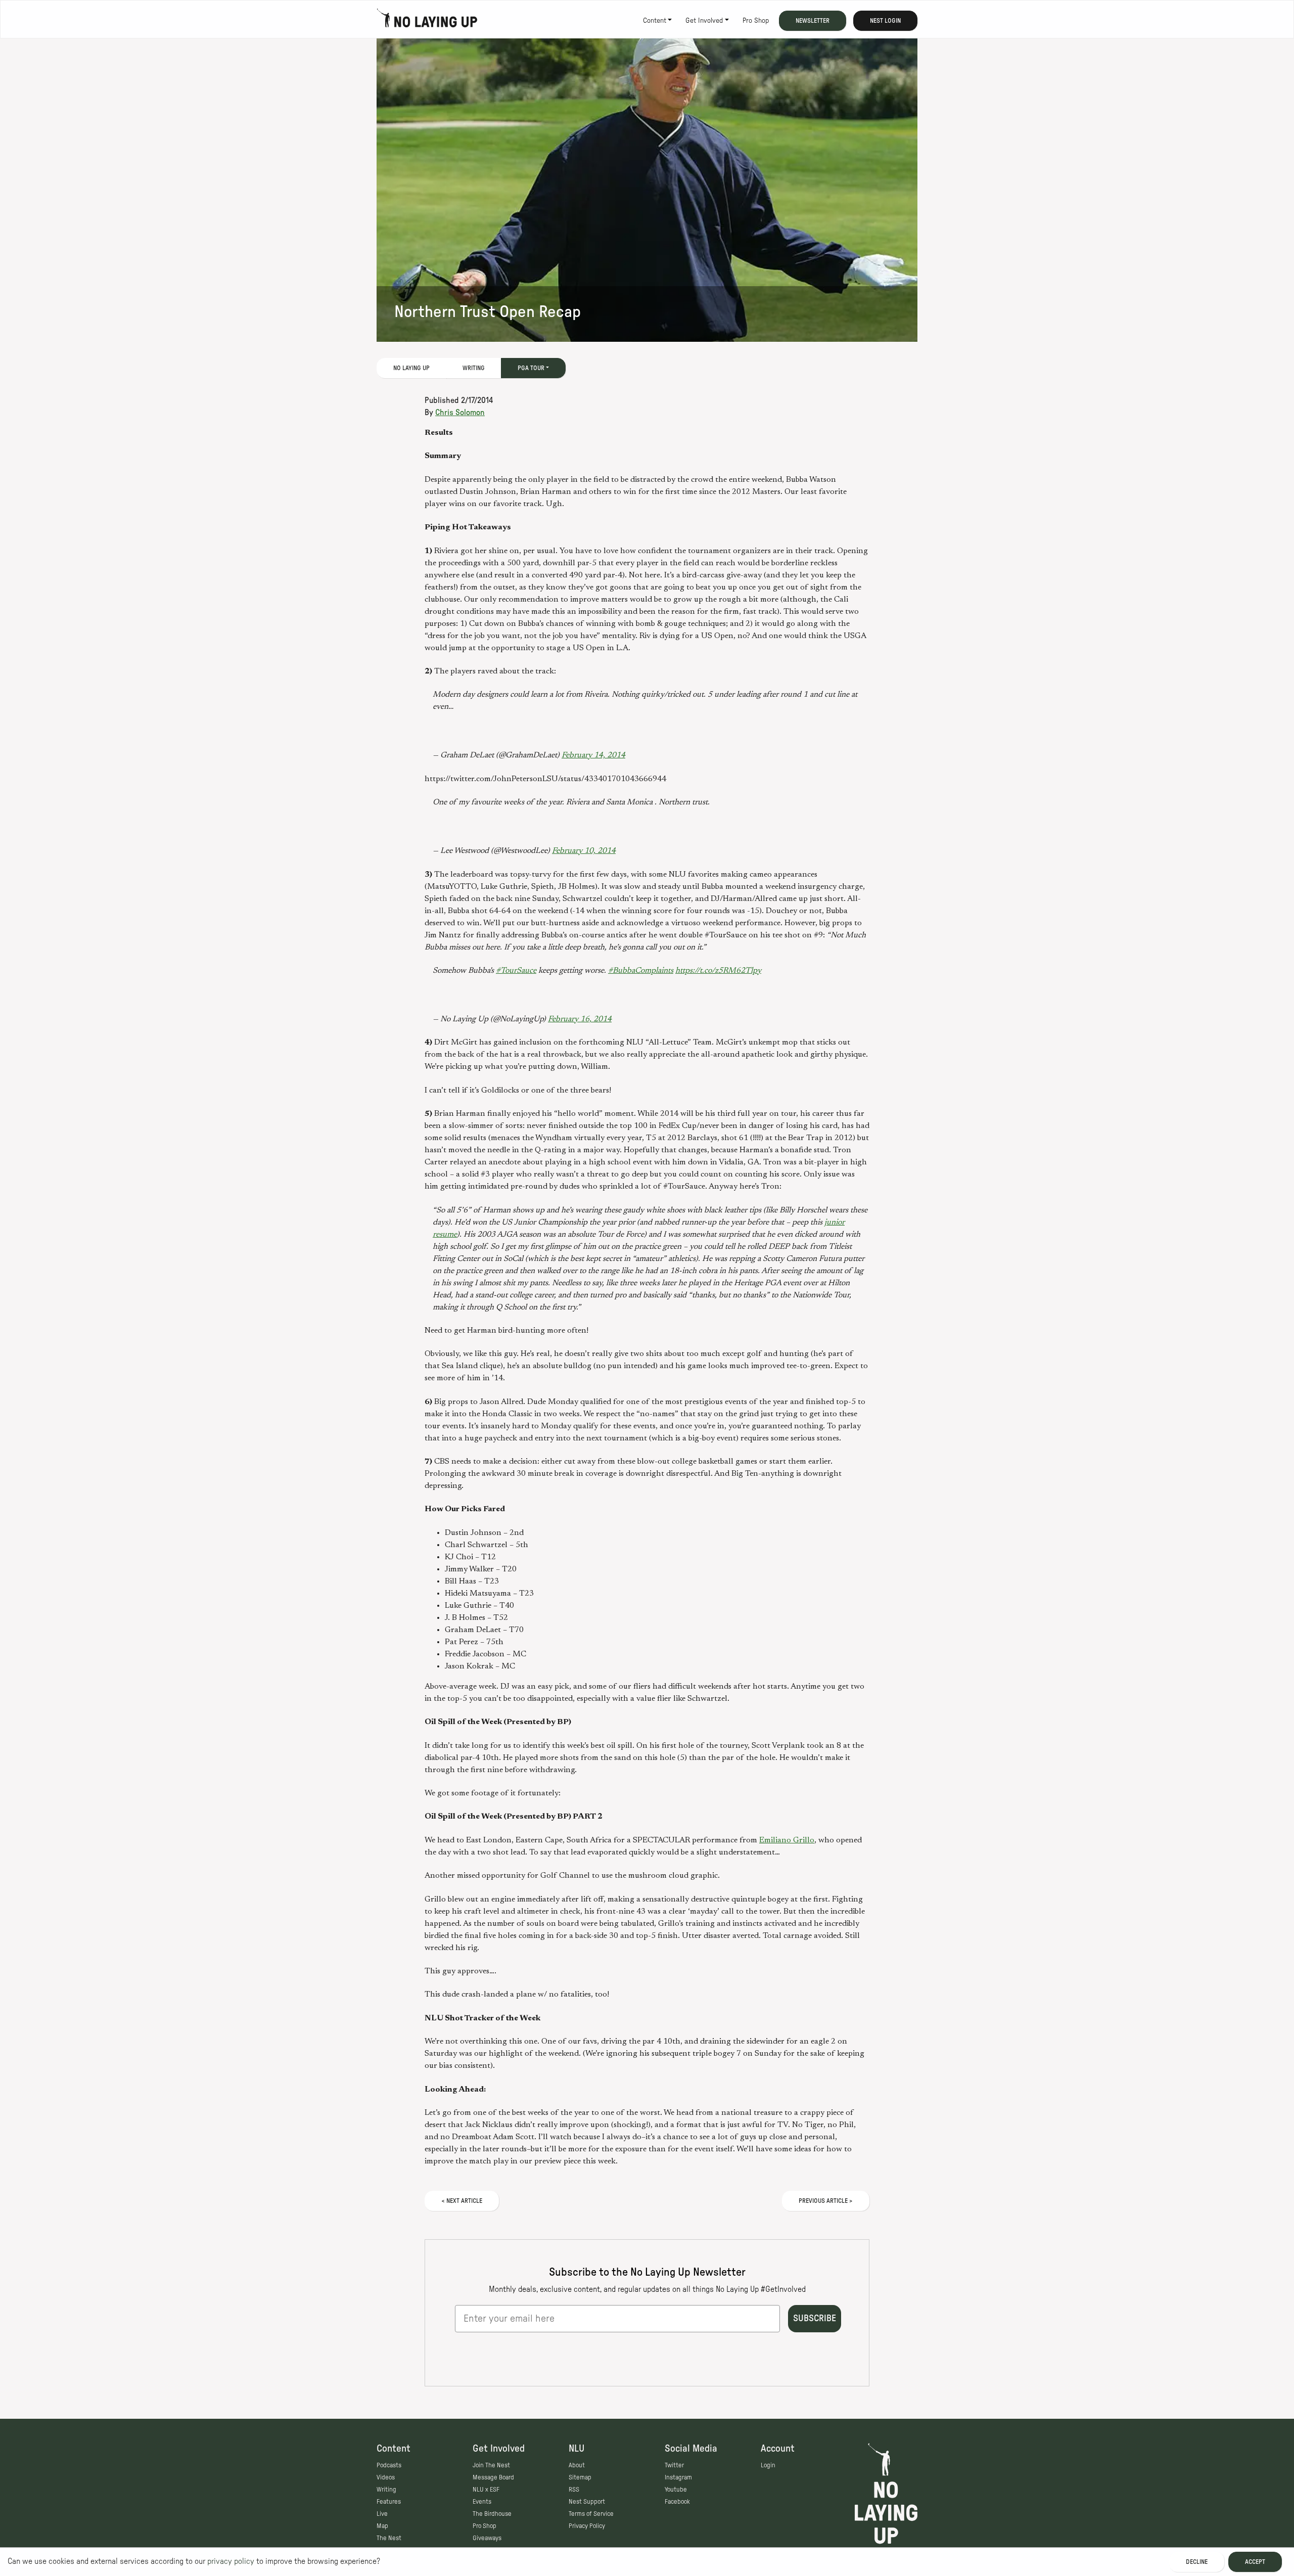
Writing (474, 368)
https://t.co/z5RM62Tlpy (718, 971)
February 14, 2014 (593, 755)
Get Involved (704, 21)
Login (768, 2465)
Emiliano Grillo (787, 1840)
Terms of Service (591, 2514)
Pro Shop (756, 21)
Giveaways (487, 2538)
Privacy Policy (587, 2526)
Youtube (676, 2490)
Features (389, 2502)
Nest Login (885, 21)
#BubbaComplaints (641, 971)
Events (482, 2502)
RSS (574, 2490)
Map (382, 2526)
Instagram (678, 2477)
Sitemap (580, 2477)
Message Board (493, 2477)
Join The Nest (491, 2465)
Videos (386, 2477)
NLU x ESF (486, 2490)
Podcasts (389, 2465)
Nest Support (587, 2502)
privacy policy (231, 2561)
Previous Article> (826, 2201)
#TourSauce (516, 971)
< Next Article (462, 2201)
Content (655, 21)
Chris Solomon (460, 413)
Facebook (677, 2502)
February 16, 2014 (580, 1019)
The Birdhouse (492, 2514)
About (577, 2465)
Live (382, 2514)
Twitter (674, 2465)
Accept (1255, 2562)
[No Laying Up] (427, 21)
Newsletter (813, 21)
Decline (1197, 2562)
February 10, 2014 (584, 851)
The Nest (389, 2538)
